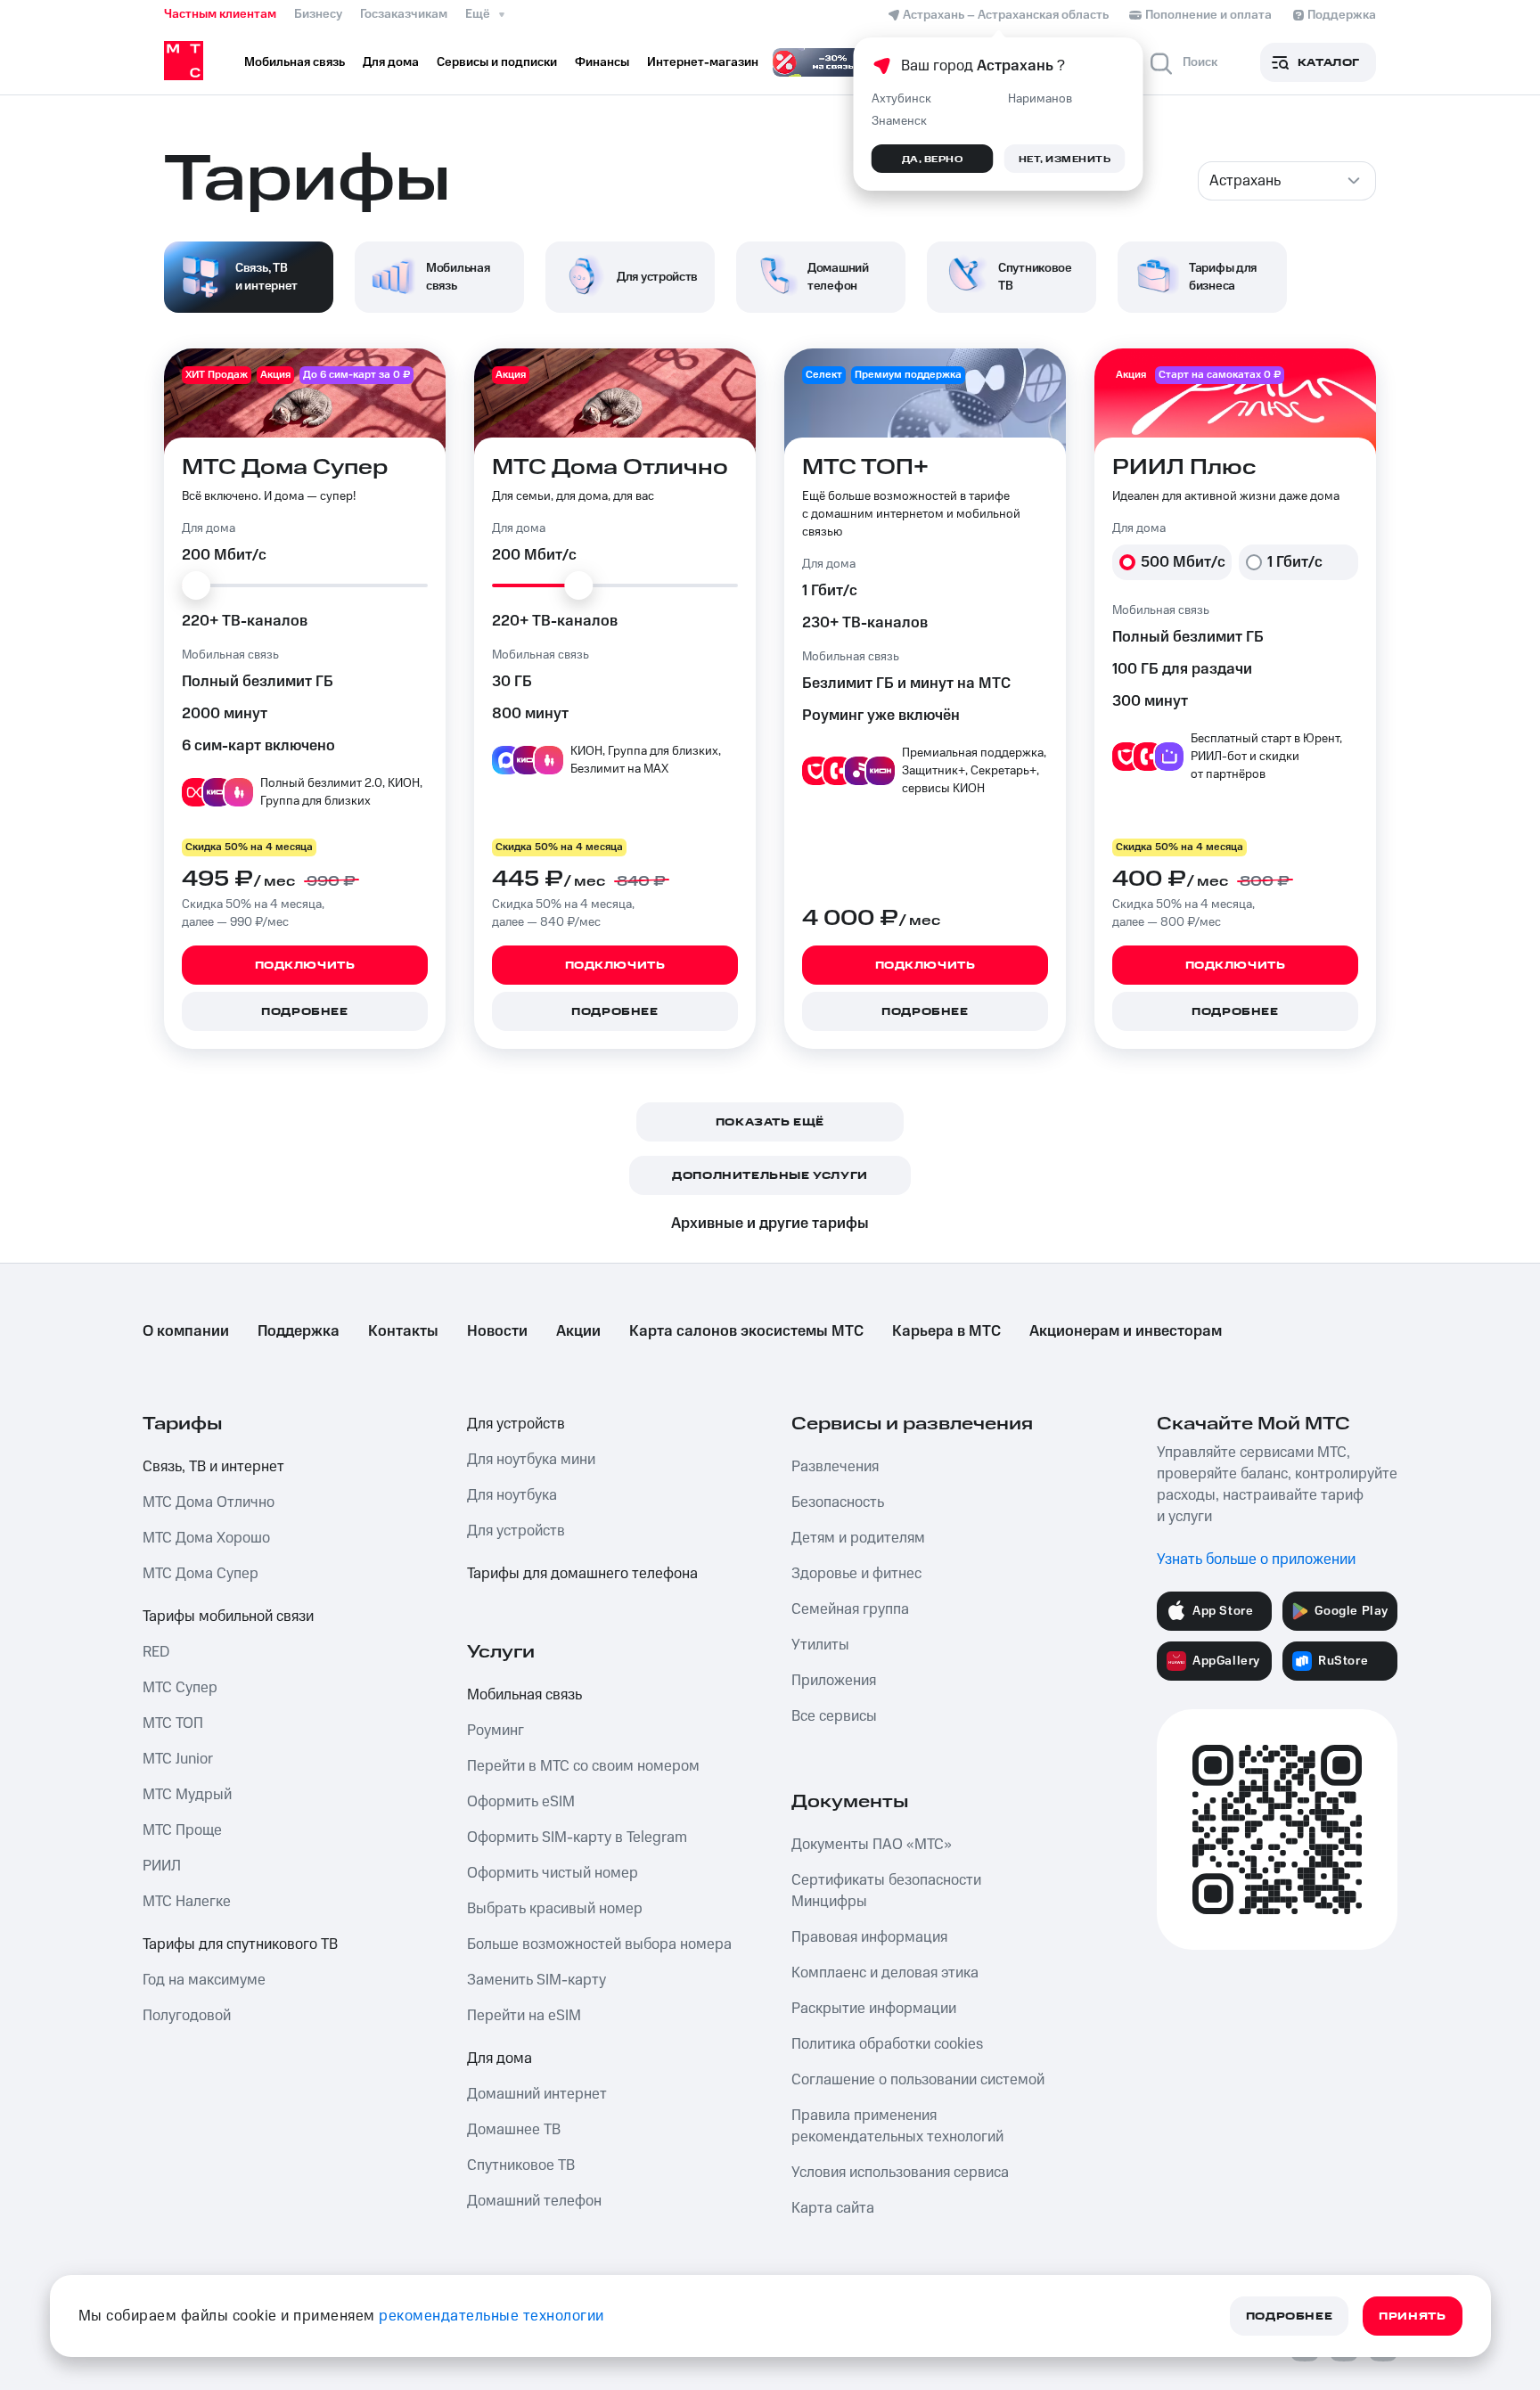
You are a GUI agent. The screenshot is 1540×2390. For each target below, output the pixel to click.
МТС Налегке (187, 1902)
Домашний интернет (537, 2094)
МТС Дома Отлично (209, 1502)
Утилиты (820, 1645)
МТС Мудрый (187, 1795)
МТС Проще (182, 1830)
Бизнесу (318, 14)
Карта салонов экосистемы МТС (746, 1331)
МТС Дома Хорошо (206, 1538)
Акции (578, 1331)
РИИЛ (162, 1866)
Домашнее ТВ (514, 2130)
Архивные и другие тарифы (770, 1224)
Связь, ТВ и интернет (213, 1467)
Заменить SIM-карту (537, 1980)
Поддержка (299, 1331)
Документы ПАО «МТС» (872, 1845)
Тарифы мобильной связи (228, 1617)
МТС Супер (180, 1688)
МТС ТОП (173, 1723)
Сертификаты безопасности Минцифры (886, 1891)
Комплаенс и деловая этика (885, 1973)
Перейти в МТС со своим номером (583, 1766)
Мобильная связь (524, 1695)
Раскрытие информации (874, 2009)
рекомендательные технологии (491, 2316)
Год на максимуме (204, 1980)
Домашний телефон (534, 2201)
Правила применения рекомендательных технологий (897, 2126)
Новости (497, 1331)
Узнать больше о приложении (1256, 1559)
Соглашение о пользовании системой (918, 2080)
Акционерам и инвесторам (1126, 1331)
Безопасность (838, 1502)
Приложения (834, 1681)
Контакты (403, 1331)
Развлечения (835, 1467)
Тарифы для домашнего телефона (582, 1574)
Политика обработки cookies (887, 2044)
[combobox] (1287, 181)
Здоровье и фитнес (856, 1574)
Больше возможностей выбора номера (599, 1944)
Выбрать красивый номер (555, 1909)
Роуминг (496, 1731)
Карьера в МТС (946, 1331)
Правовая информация (869, 1937)
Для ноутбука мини (531, 1460)
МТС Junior (178, 1759)
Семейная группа (850, 1609)
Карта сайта (833, 2208)
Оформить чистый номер (553, 1873)
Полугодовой (187, 2016)
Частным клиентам (220, 14)
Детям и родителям (858, 1538)
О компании (186, 1331)
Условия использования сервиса (900, 2173)
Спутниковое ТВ (521, 2165)
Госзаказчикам (404, 14)
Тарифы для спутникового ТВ (240, 1944)
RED (156, 1652)
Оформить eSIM (521, 1802)
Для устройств (516, 1424)
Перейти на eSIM (524, 2016)
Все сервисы (834, 1716)
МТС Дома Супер (201, 1574)
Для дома (500, 2059)
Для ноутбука (512, 1495)
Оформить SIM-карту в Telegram (577, 1838)
